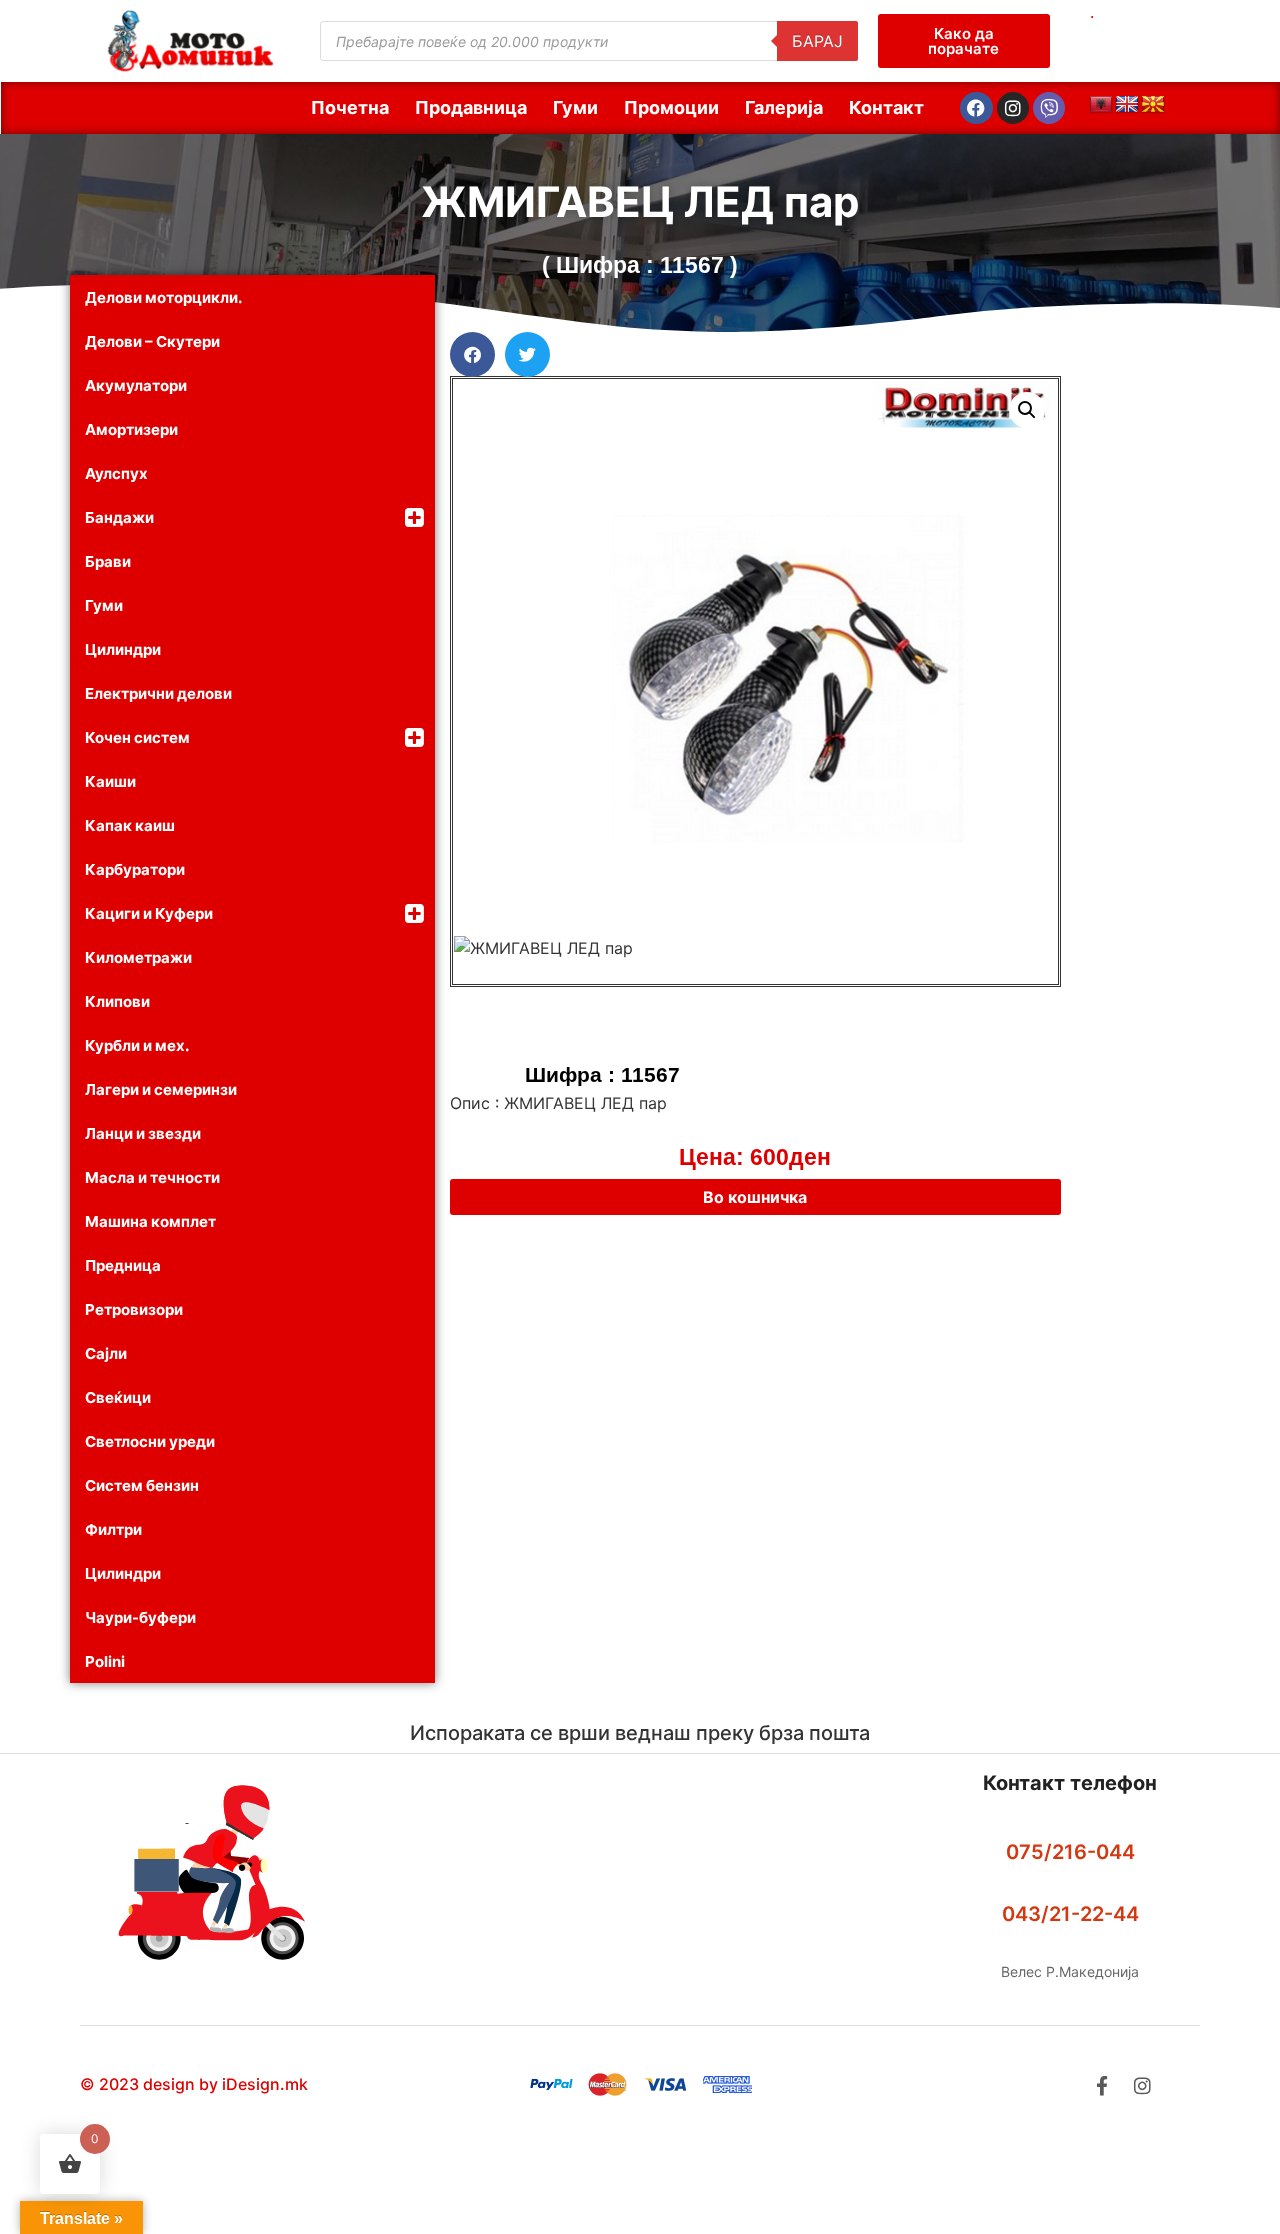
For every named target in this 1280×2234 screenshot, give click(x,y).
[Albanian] (1101, 105)
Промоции (671, 107)
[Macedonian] (1153, 105)
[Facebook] (976, 108)
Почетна (350, 107)
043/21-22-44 (1070, 1914)
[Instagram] (1013, 108)
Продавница (471, 107)
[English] (1127, 105)
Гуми (575, 107)
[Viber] (1049, 108)
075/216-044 (1070, 1852)
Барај (817, 41)
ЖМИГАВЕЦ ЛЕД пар (640, 201)
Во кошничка (755, 1197)
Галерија (784, 107)
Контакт (886, 107)
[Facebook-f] (1101, 2085)
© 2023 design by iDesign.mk (194, 2084)
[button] (472, 354)
